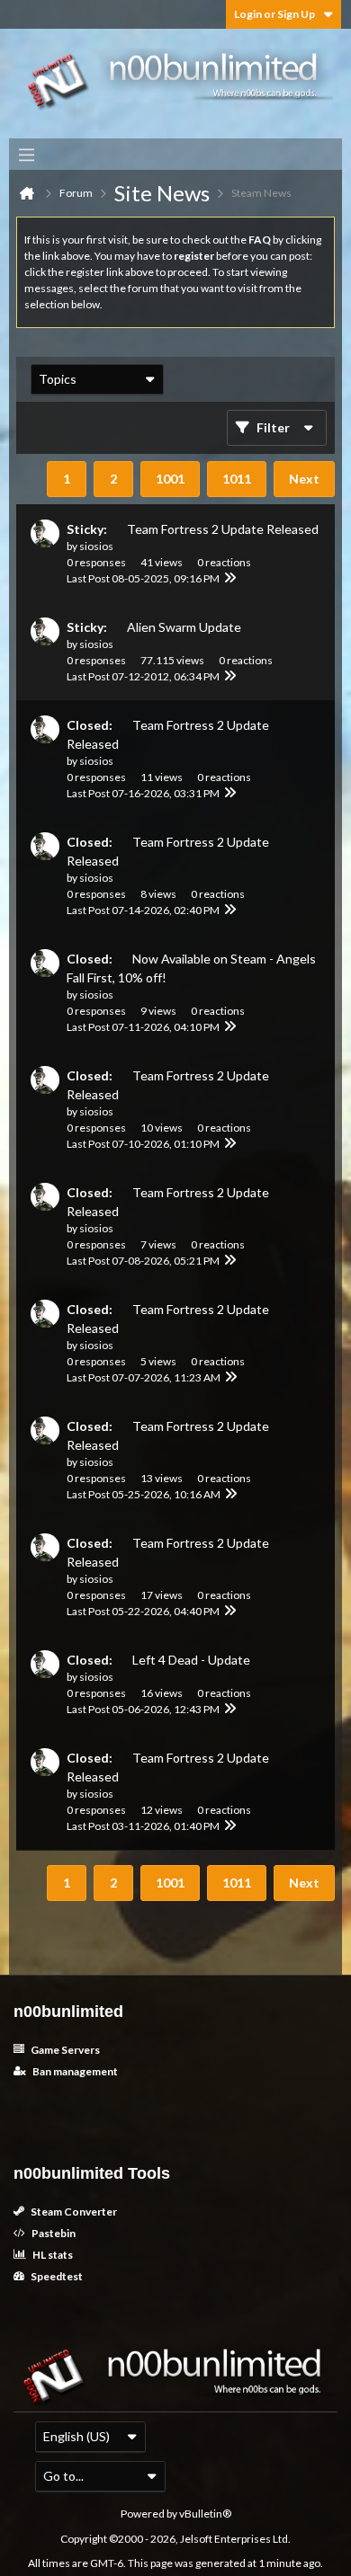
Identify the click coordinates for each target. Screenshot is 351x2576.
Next (304, 479)
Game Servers (64, 2050)
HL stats (52, 2255)
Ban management (74, 2071)
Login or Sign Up (274, 14)
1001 (170, 479)
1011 (237, 479)
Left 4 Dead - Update (191, 1660)
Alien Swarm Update (184, 627)
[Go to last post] (230, 579)
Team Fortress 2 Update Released (223, 529)
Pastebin (53, 2233)
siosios (96, 546)
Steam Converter (73, 2212)
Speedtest (56, 2276)
